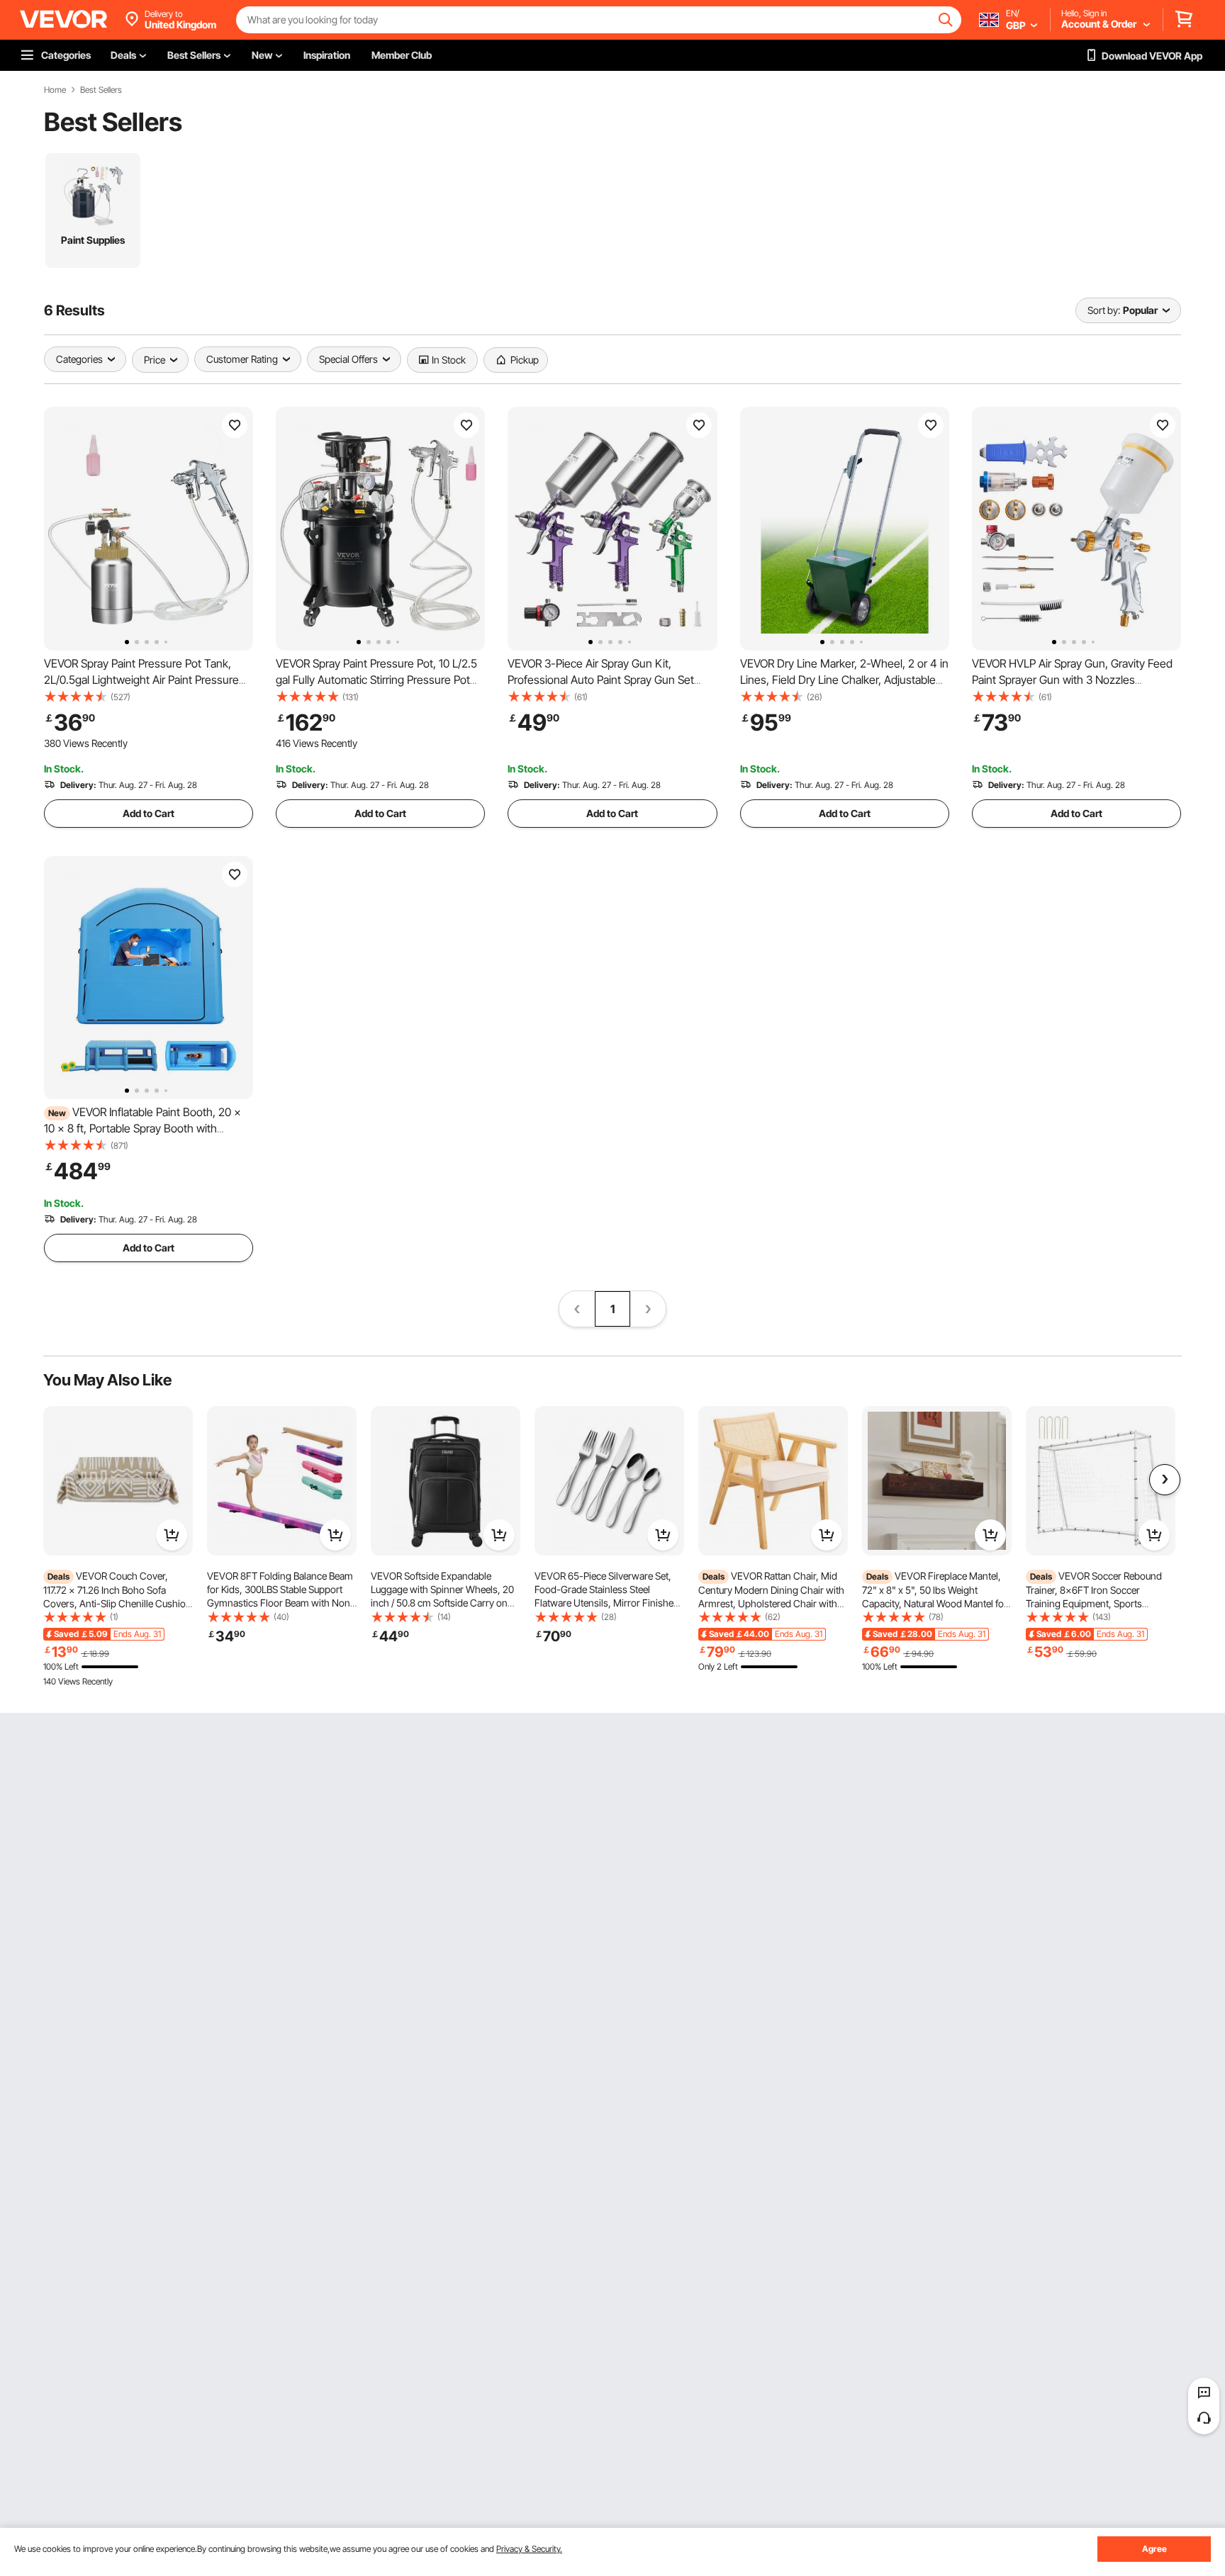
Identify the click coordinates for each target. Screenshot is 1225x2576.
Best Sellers (101, 90)
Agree (1154, 2549)
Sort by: (1104, 310)
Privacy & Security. (529, 2549)
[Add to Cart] (172, 1535)
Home (55, 90)
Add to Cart (149, 813)
